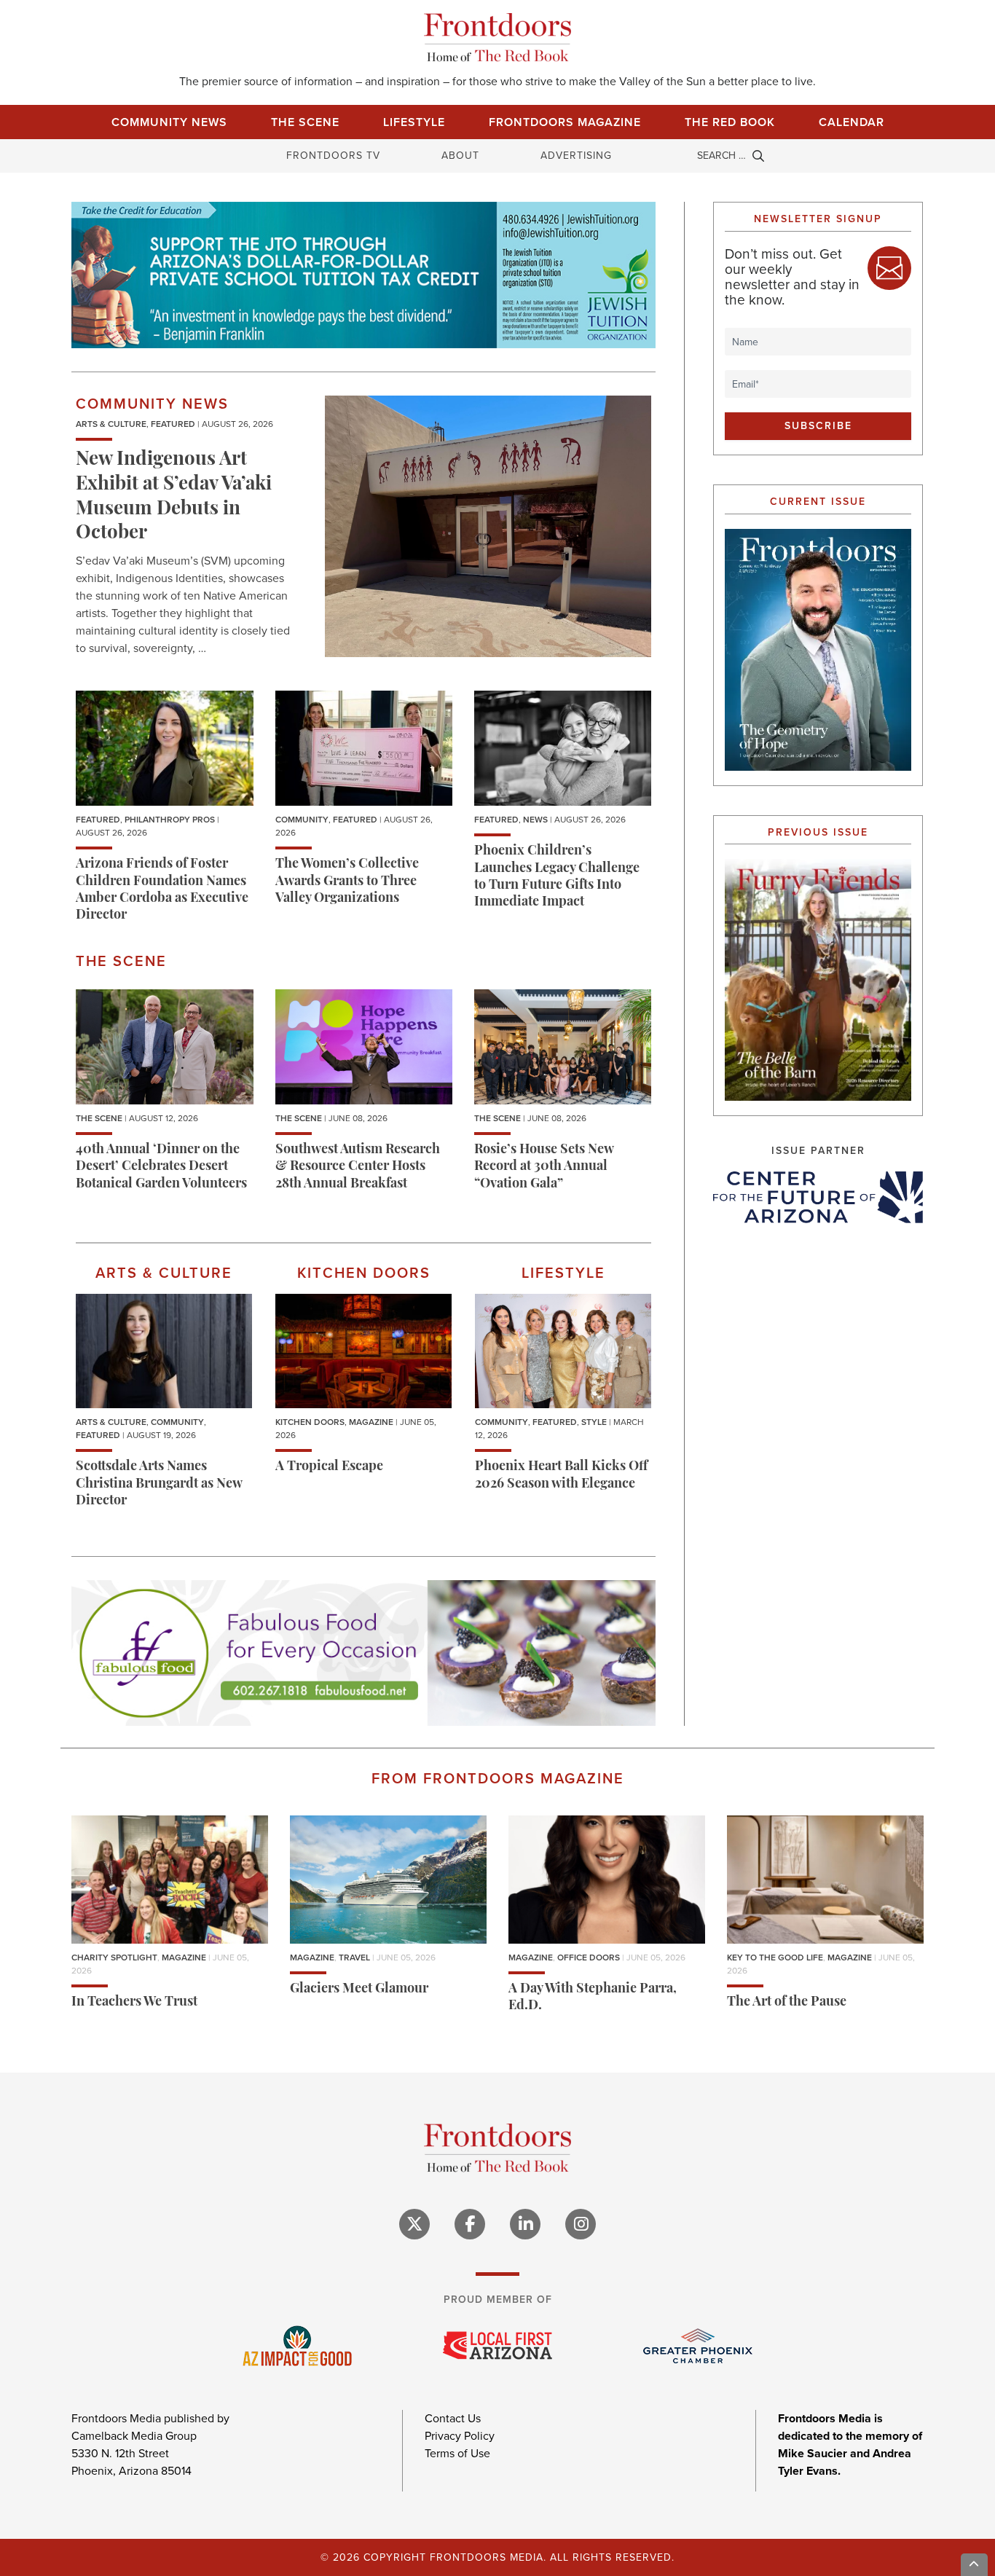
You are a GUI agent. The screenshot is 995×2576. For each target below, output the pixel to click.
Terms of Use (457, 2453)
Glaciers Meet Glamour (359, 1990)
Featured (173, 424)
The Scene (305, 122)
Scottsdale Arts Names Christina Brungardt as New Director (159, 1484)
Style (594, 1422)
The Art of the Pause (787, 2003)
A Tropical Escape (329, 1467)
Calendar (852, 122)
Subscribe (818, 426)
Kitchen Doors (310, 1422)
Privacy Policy (460, 2436)
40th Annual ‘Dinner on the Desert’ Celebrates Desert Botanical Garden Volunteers (161, 1167)
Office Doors (589, 1957)
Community (302, 820)
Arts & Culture (111, 424)
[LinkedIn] (525, 2224)
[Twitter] (414, 2224)
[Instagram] (581, 2224)
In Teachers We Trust (134, 2003)
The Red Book (730, 122)
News (535, 820)
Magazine (371, 1422)
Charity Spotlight (114, 1957)
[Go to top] (975, 2565)
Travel (354, 1957)
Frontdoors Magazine (565, 122)
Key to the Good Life (775, 1957)
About (460, 156)
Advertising (576, 156)
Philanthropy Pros (170, 820)
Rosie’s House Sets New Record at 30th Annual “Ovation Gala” (544, 1167)
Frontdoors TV (333, 156)
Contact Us (453, 2418)
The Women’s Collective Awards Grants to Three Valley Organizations (347, 882)
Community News (169, 122)
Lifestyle (414, 122)
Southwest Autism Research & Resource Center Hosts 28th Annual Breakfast (358, 1167)
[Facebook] (470, 2224)
